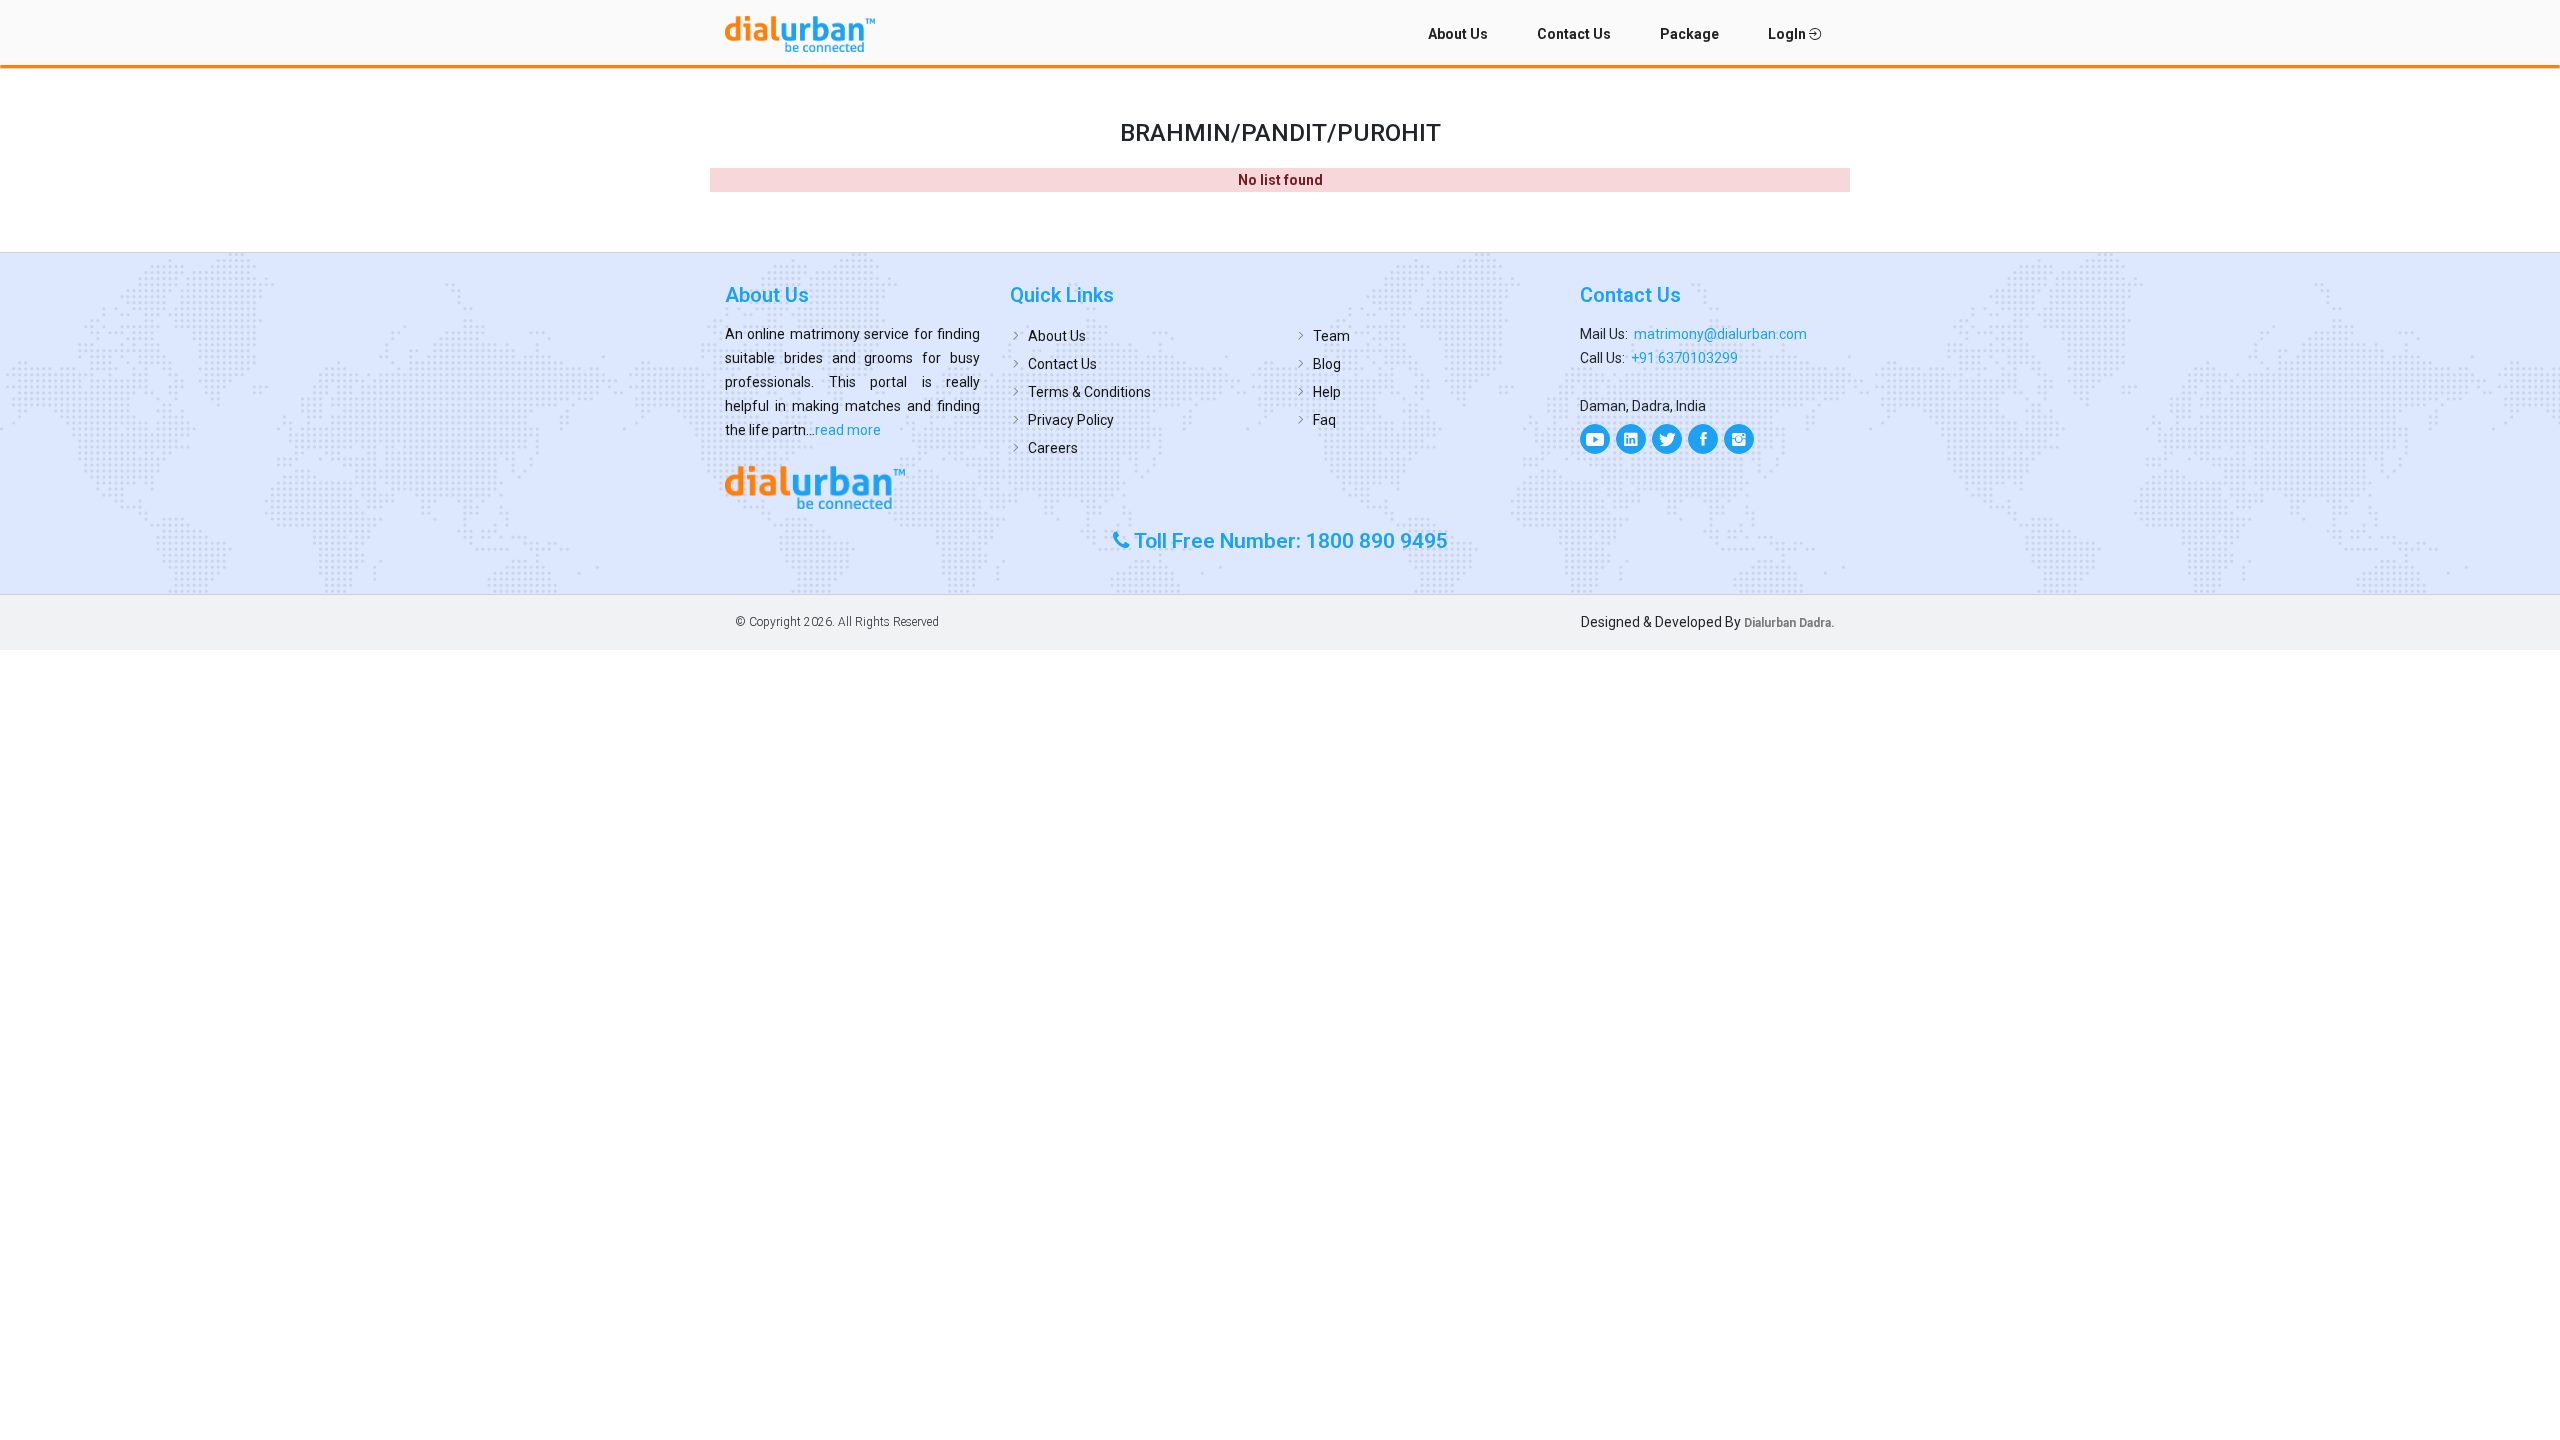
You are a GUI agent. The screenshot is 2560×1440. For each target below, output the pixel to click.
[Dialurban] (800, 34)
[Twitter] (1667, 439)
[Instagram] (1739, 439)
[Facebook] (1703, 439)
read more (848, 430)
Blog (1327, 364)
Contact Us (1574, 34)
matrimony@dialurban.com (1720, 334)
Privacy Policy (1071, 420)
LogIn (1788, 34)
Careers (1053, 448)
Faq (1324, 420)
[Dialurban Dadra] (852, 487)
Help (1327, 392)
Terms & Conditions (1089, 392)
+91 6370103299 (1684, 358)
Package (1689, 34)
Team (1331, 336)
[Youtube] (1595, 439)
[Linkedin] (1631, 439)
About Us (1458, 34)
